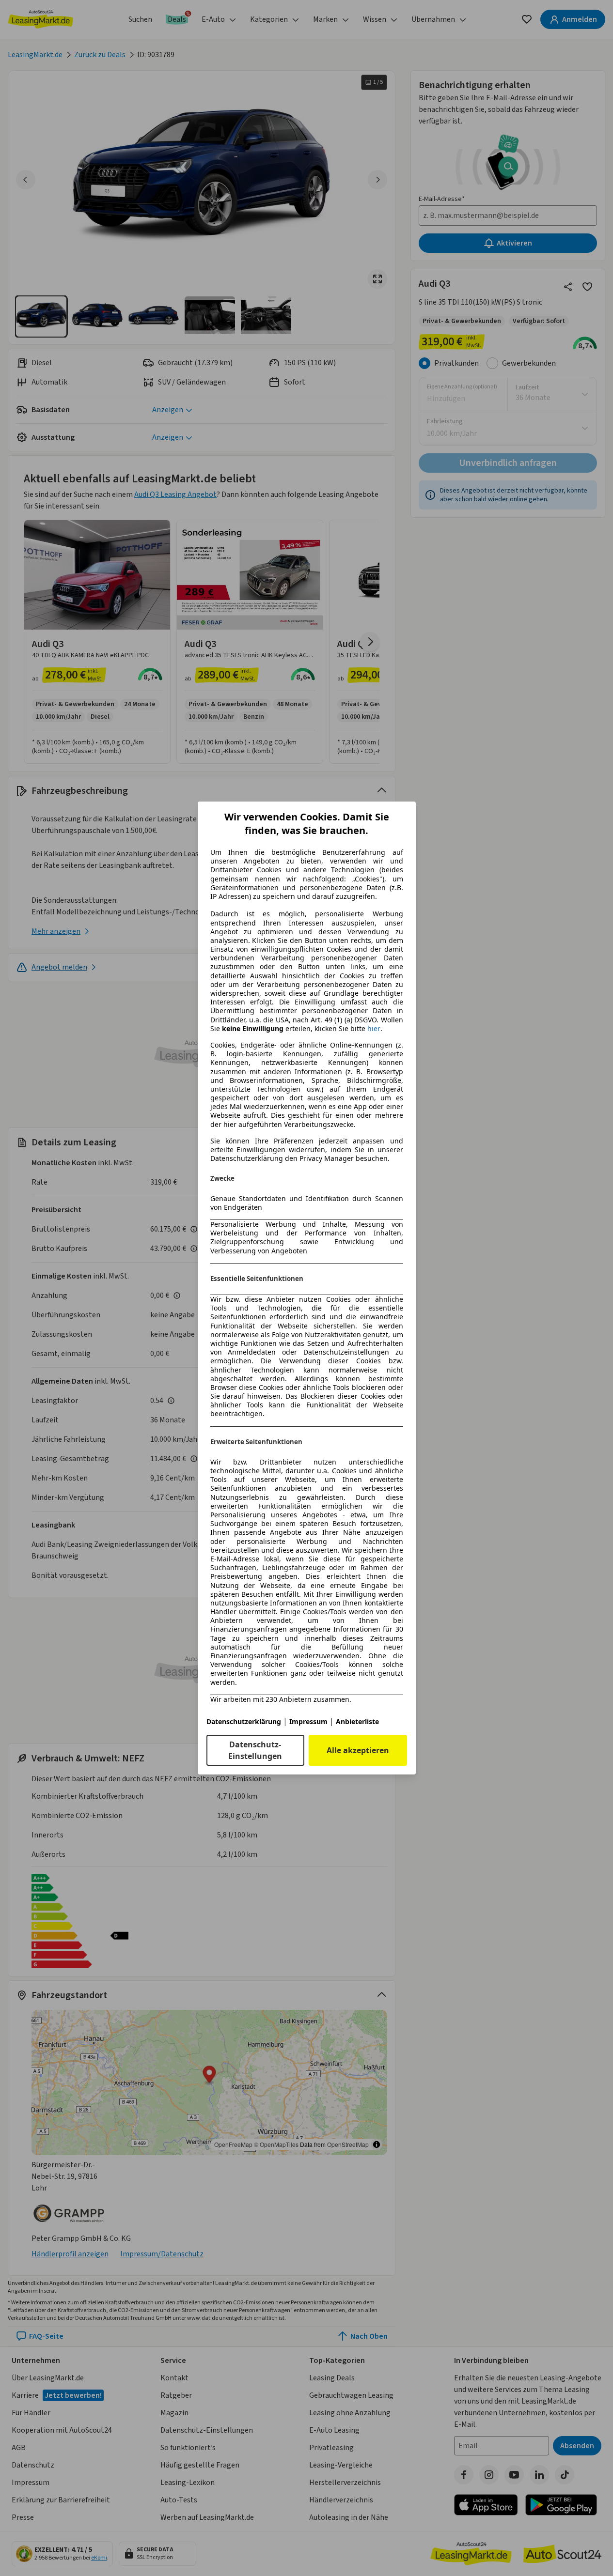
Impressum (308, 1721)
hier (374, 1029)
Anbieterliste (357, 1721)
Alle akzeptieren (358, 1750)
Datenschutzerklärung (244, 1721)
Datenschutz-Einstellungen (255, 1750)
